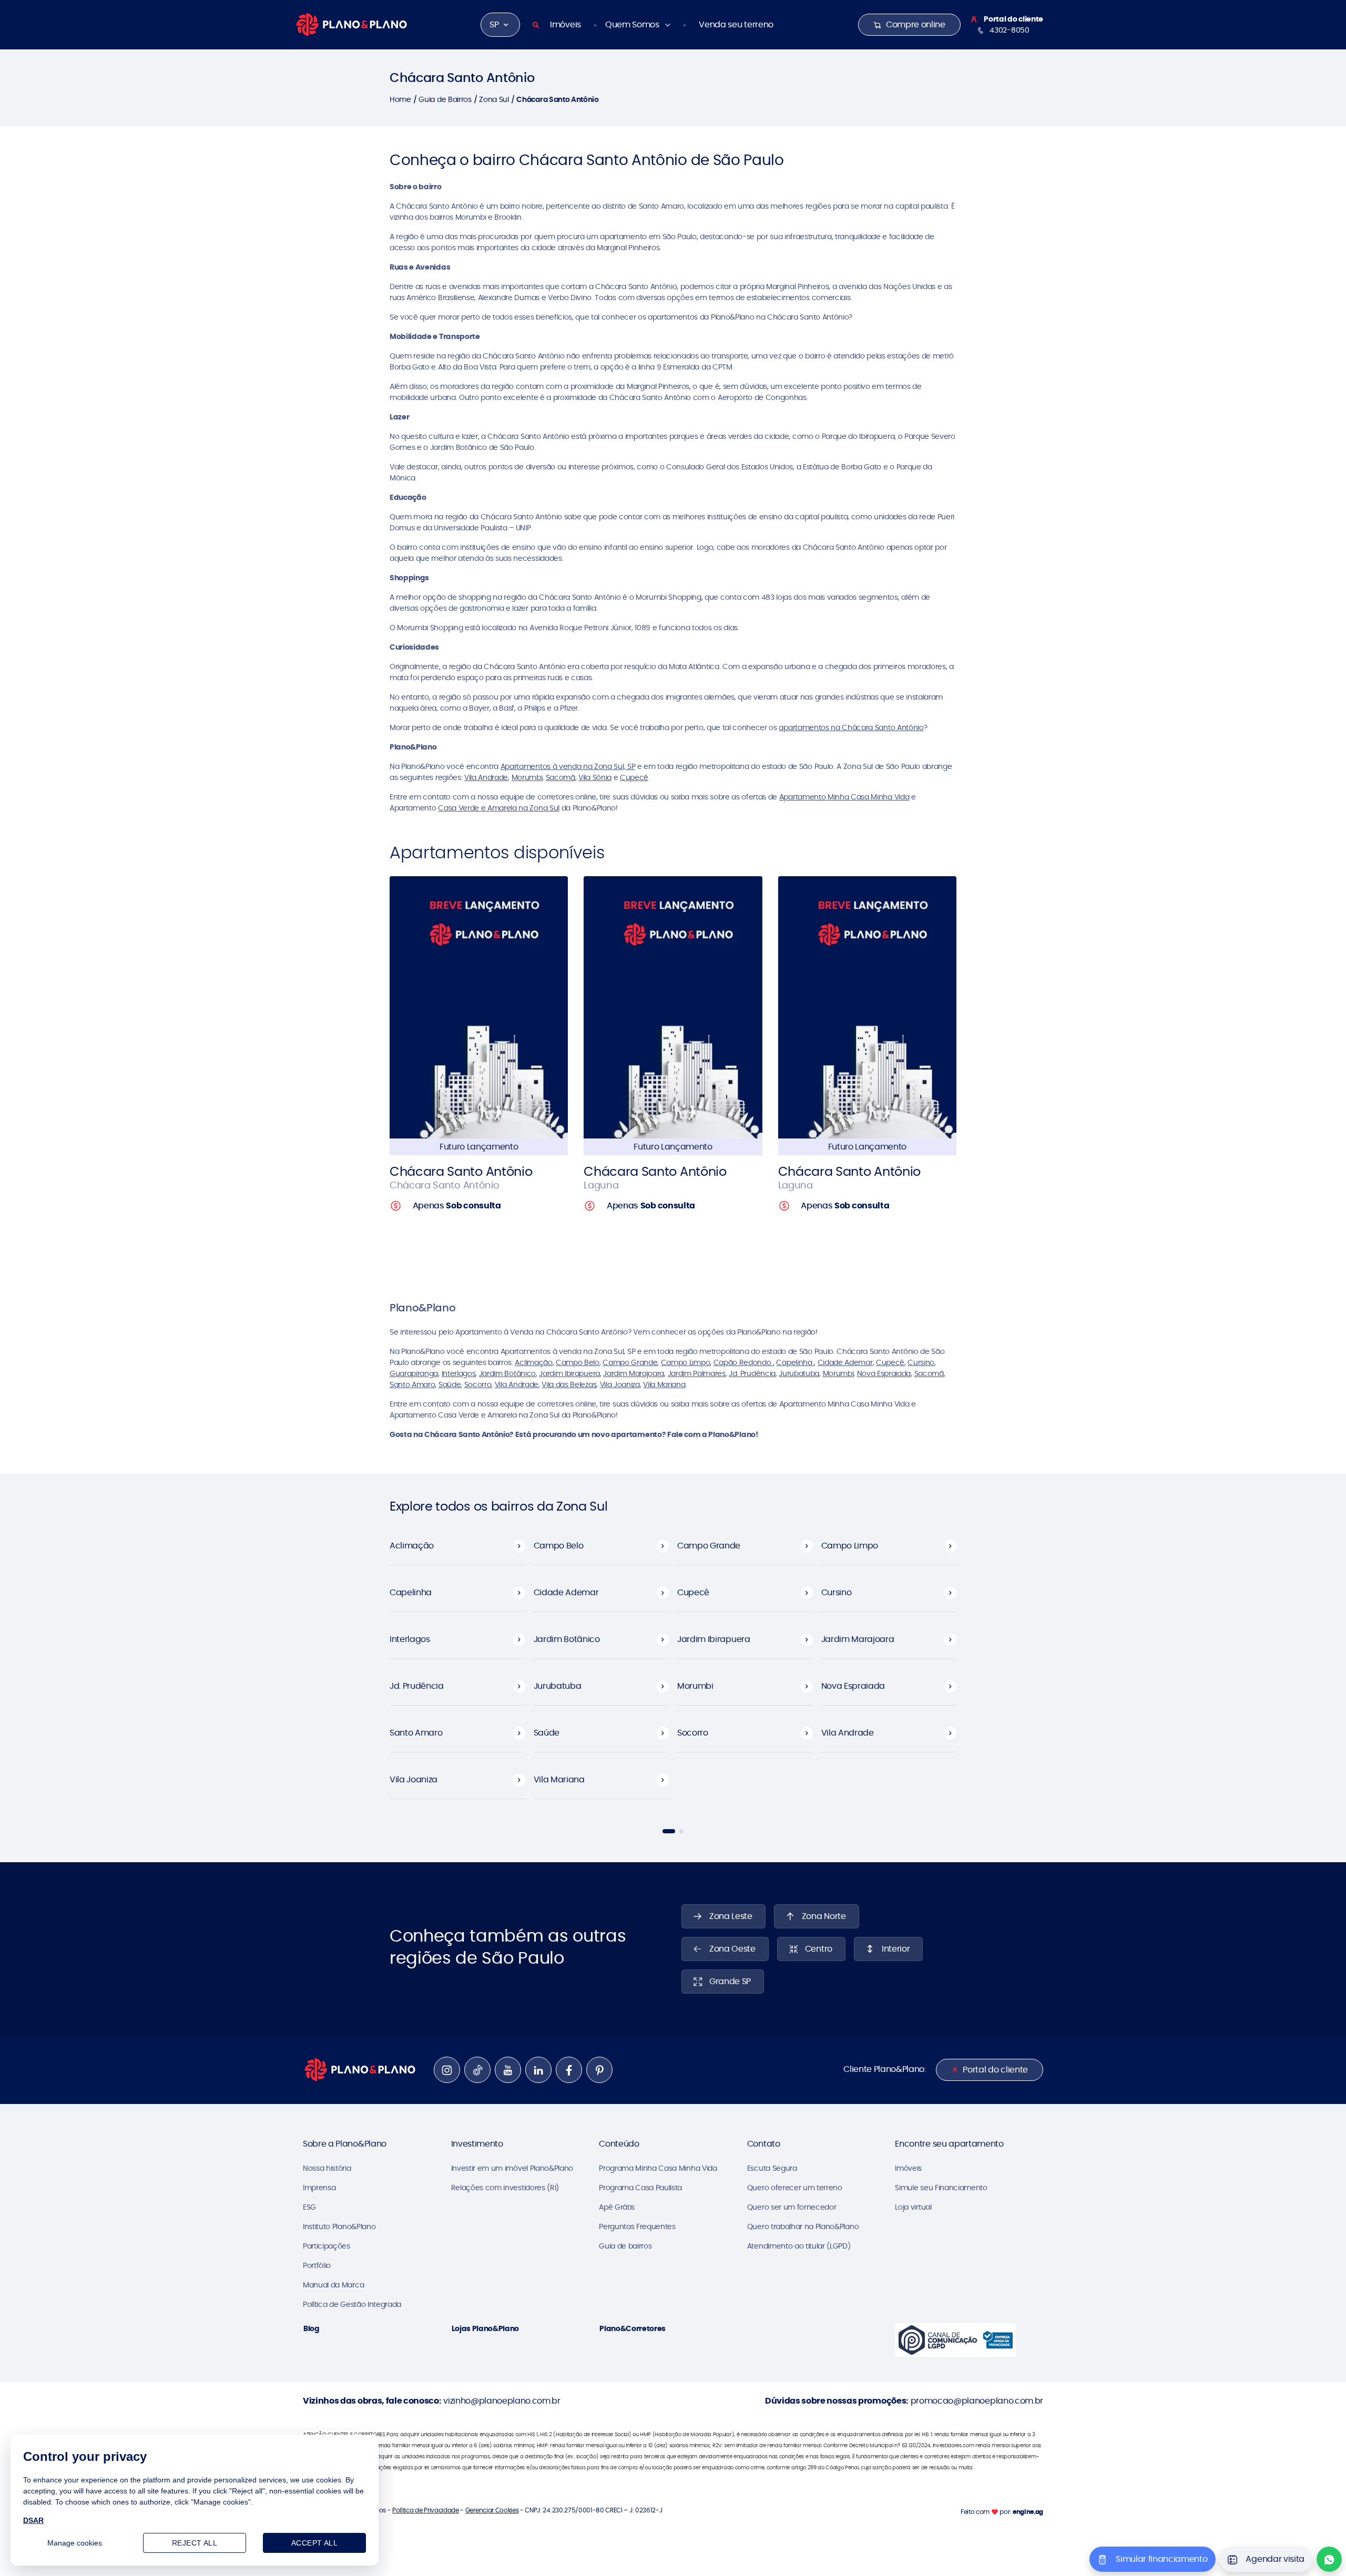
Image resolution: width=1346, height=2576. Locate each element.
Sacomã (560, 777)
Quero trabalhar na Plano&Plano (803, 2226)
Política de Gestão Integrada (352, 2304)
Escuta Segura (772, 2168)
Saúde (450, 1384)
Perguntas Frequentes (637, 2226)
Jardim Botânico (507, 1373)
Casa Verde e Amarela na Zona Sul (499, 808)
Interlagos (459, 1373)
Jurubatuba (799, 1373)
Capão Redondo (743, 1362)
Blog (312, 2328)
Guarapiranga (414, 1373)
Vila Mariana (664, 1384)
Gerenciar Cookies (492, 2510)
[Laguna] (673, 1007)
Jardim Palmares (697, 1373)
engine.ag (1028, 2512)
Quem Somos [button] (633, 24)
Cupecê (634, 777)
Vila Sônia (595, 777)
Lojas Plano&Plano (486, 2328)
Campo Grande (630, 1362)
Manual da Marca (333, 2285)
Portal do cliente (995, 2070)
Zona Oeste (732, 1949)
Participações (327, 2246)
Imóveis (565, 24)
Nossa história (327, 2168)
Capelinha (795, 1362)
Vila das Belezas (569, 1384)
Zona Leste (731, 1916)
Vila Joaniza (620, 1384)
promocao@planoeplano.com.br (977, 2401)
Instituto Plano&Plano (339, 2226)
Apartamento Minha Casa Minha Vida (844, 797)
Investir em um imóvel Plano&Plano (512, 2168)
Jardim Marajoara (634, 1373)
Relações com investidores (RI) (505, 2188)
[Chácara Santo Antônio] (479, 1007)
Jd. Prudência (752, 1373)
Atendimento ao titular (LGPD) (799, 2246)
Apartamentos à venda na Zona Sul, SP (568, 766)
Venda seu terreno (736, 24)
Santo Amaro (412, 1384)
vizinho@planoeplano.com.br (502, 2401)
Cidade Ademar (845, 1362)
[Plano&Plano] (351, 24)
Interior (896, 1949)
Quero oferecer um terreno (795, 2188)
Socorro (478, 1384)
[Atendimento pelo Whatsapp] (1329, 2559)
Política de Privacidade (426, 2510)
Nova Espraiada (884, 1373)
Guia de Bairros (445, 99)
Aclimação (533, 1362)
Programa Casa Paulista (640, 2188)
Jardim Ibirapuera (569, 1373)
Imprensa (319, 2188)
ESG (309, 2207)
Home (400, 99)
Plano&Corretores (633, 2328)
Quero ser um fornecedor (792, 2207)
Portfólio (317, 2265)
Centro (819, 1949)
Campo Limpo (685, 1362)
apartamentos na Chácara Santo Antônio (851, 727)
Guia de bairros (625, 2246)
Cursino (921, 1362)
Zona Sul (494, 99)
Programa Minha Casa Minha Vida (658, 2168)
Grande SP (730, 1981)
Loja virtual (913, 2207)
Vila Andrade (486, 777)
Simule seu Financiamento (941, 2188)
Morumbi (527, 777)
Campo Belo (578, 1362)
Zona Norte (824, 1916)
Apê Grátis (617, 2207)
